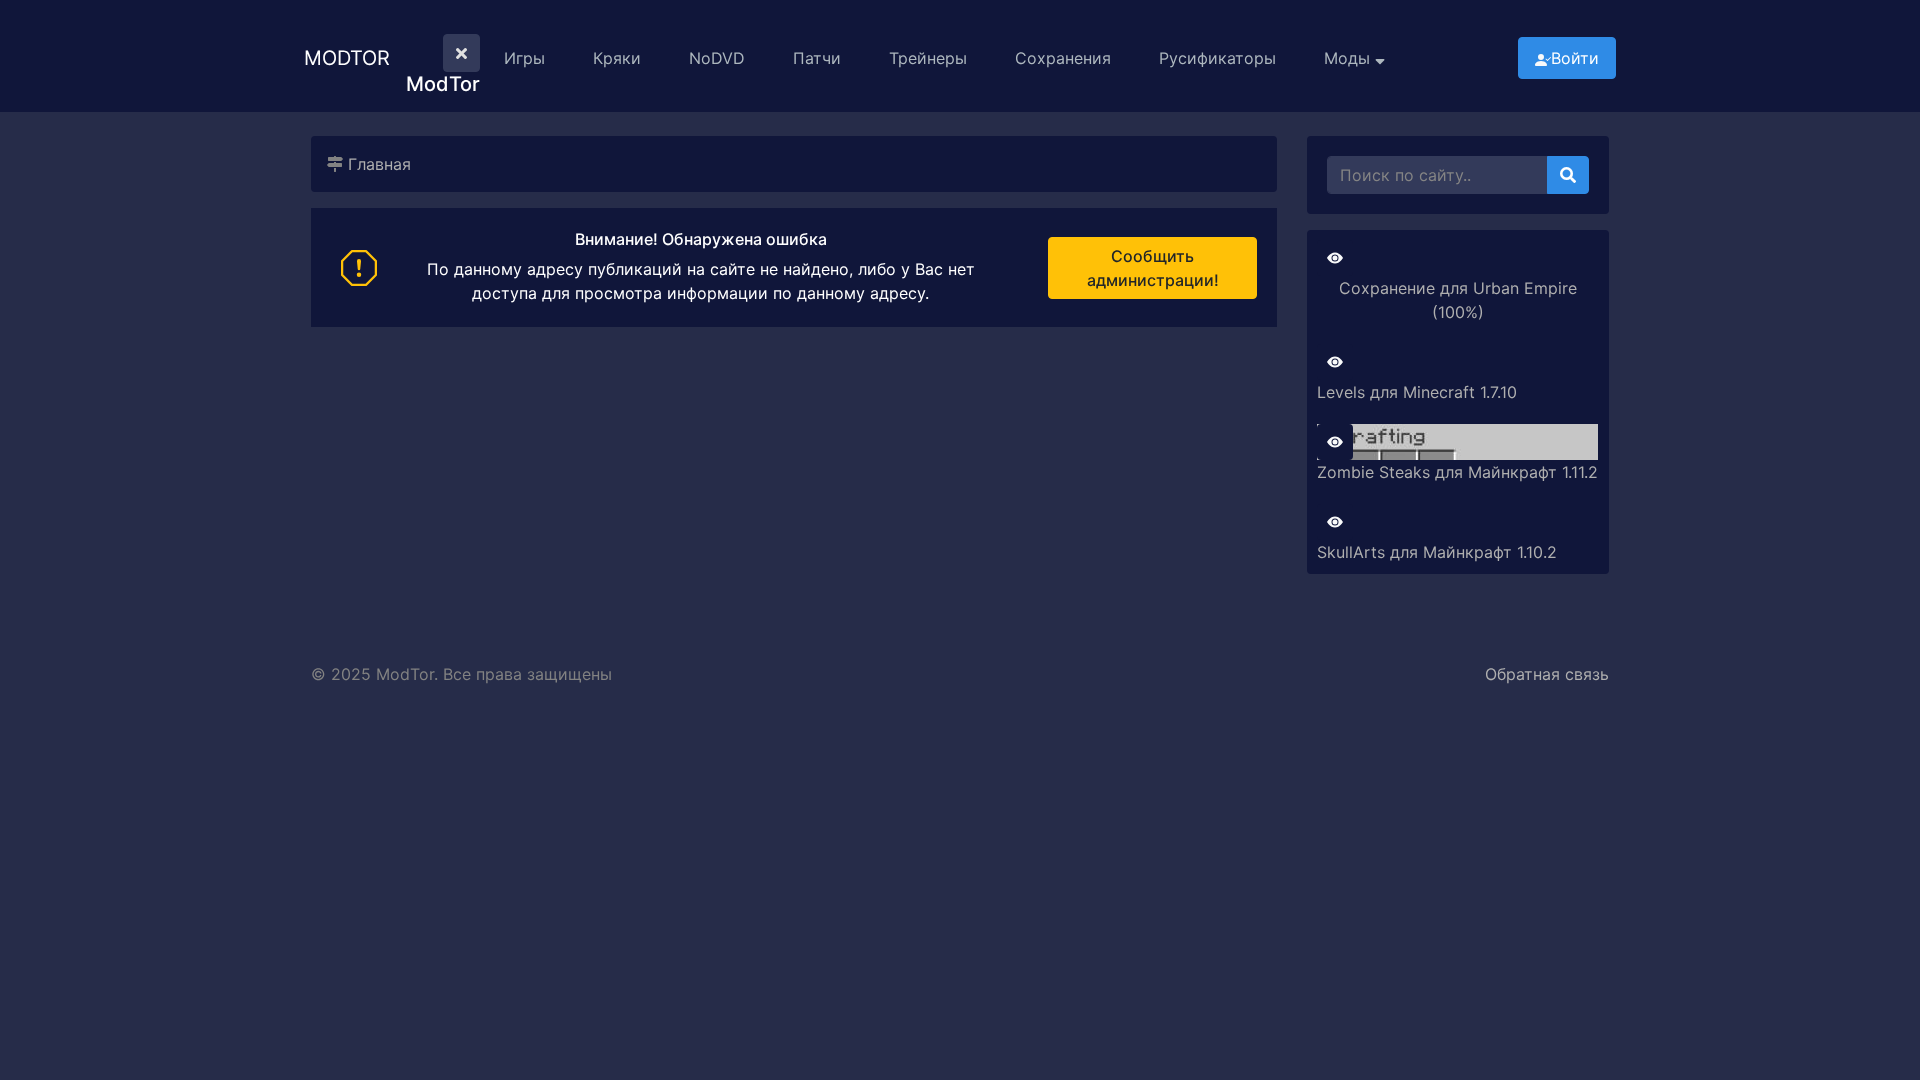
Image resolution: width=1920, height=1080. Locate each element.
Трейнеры (928, 58)
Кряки (617, 58)
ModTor (347, 58)
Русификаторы (1217, 58)
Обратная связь (1547, 674)
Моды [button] (1349, 58)
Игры (524, 58)
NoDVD (717, 58)
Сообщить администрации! (1153, 268)
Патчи (817, 58)
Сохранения (1063, 58)
